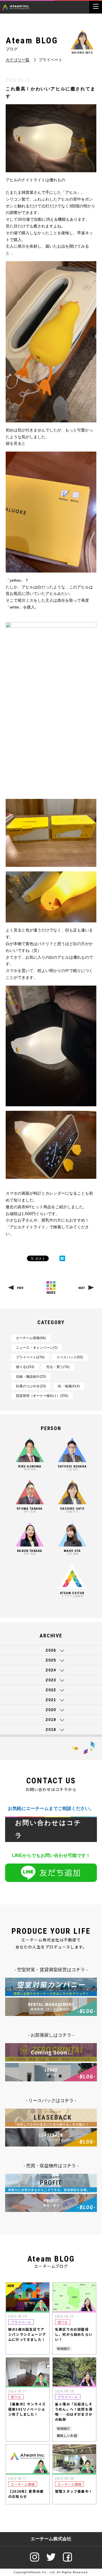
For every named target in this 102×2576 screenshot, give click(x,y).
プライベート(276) (30, 1357)
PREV (20, 1288)
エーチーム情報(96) (31, 1338)
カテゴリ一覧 (18, 60)
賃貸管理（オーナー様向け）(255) (42, 1396)
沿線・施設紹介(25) (31, 1377)
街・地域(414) (69, 1386)
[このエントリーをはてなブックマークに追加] (62, 1258)
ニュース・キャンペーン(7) (37, 1348)
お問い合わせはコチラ (48, 1829)
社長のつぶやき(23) (31, 1386)
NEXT (82, 1288)
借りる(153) (25, 1367)
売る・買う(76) (58, 1367)
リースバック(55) (70, 1357)
